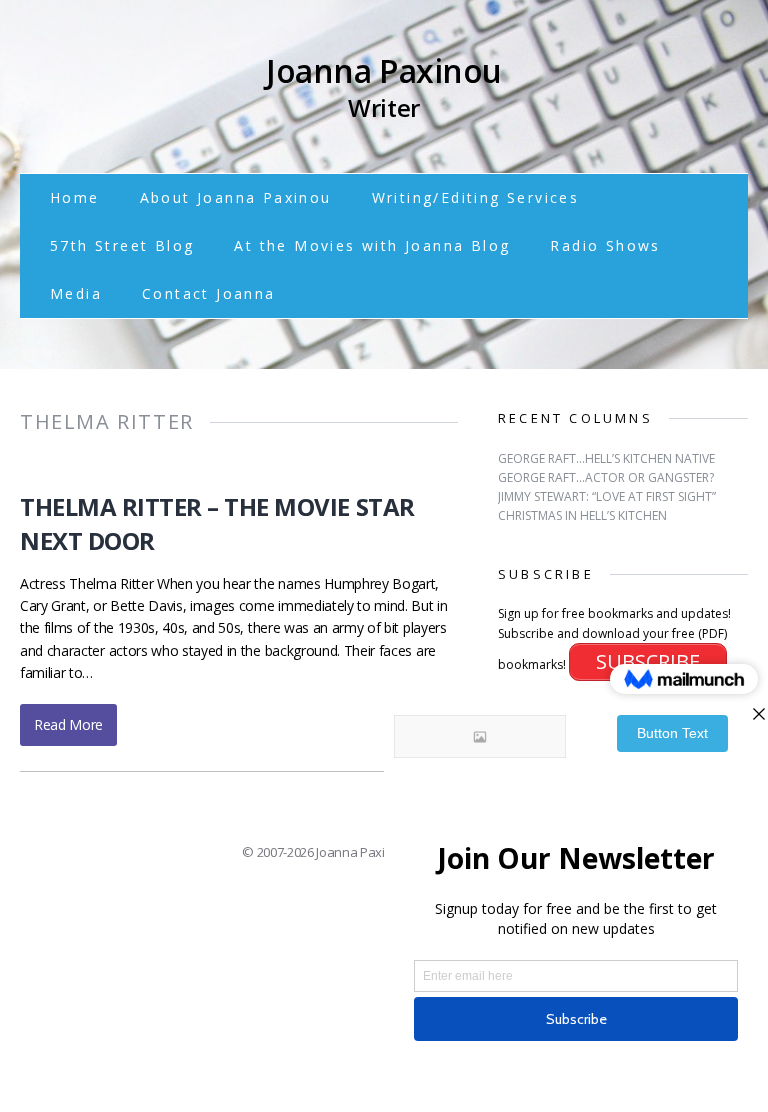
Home (75, 197)
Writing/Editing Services (476, 197)
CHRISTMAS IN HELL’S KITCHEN (582, 515)
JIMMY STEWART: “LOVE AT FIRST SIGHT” (607, 496)
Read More (68, 724)
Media (76, 293)
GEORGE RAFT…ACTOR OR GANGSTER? (606, 477)
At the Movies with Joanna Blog (372, 245)
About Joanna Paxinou (236, 197)
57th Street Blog (122, 245)
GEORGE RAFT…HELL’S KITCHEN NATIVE (606, 458)
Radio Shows (605, 245)
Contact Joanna (209, 293)
